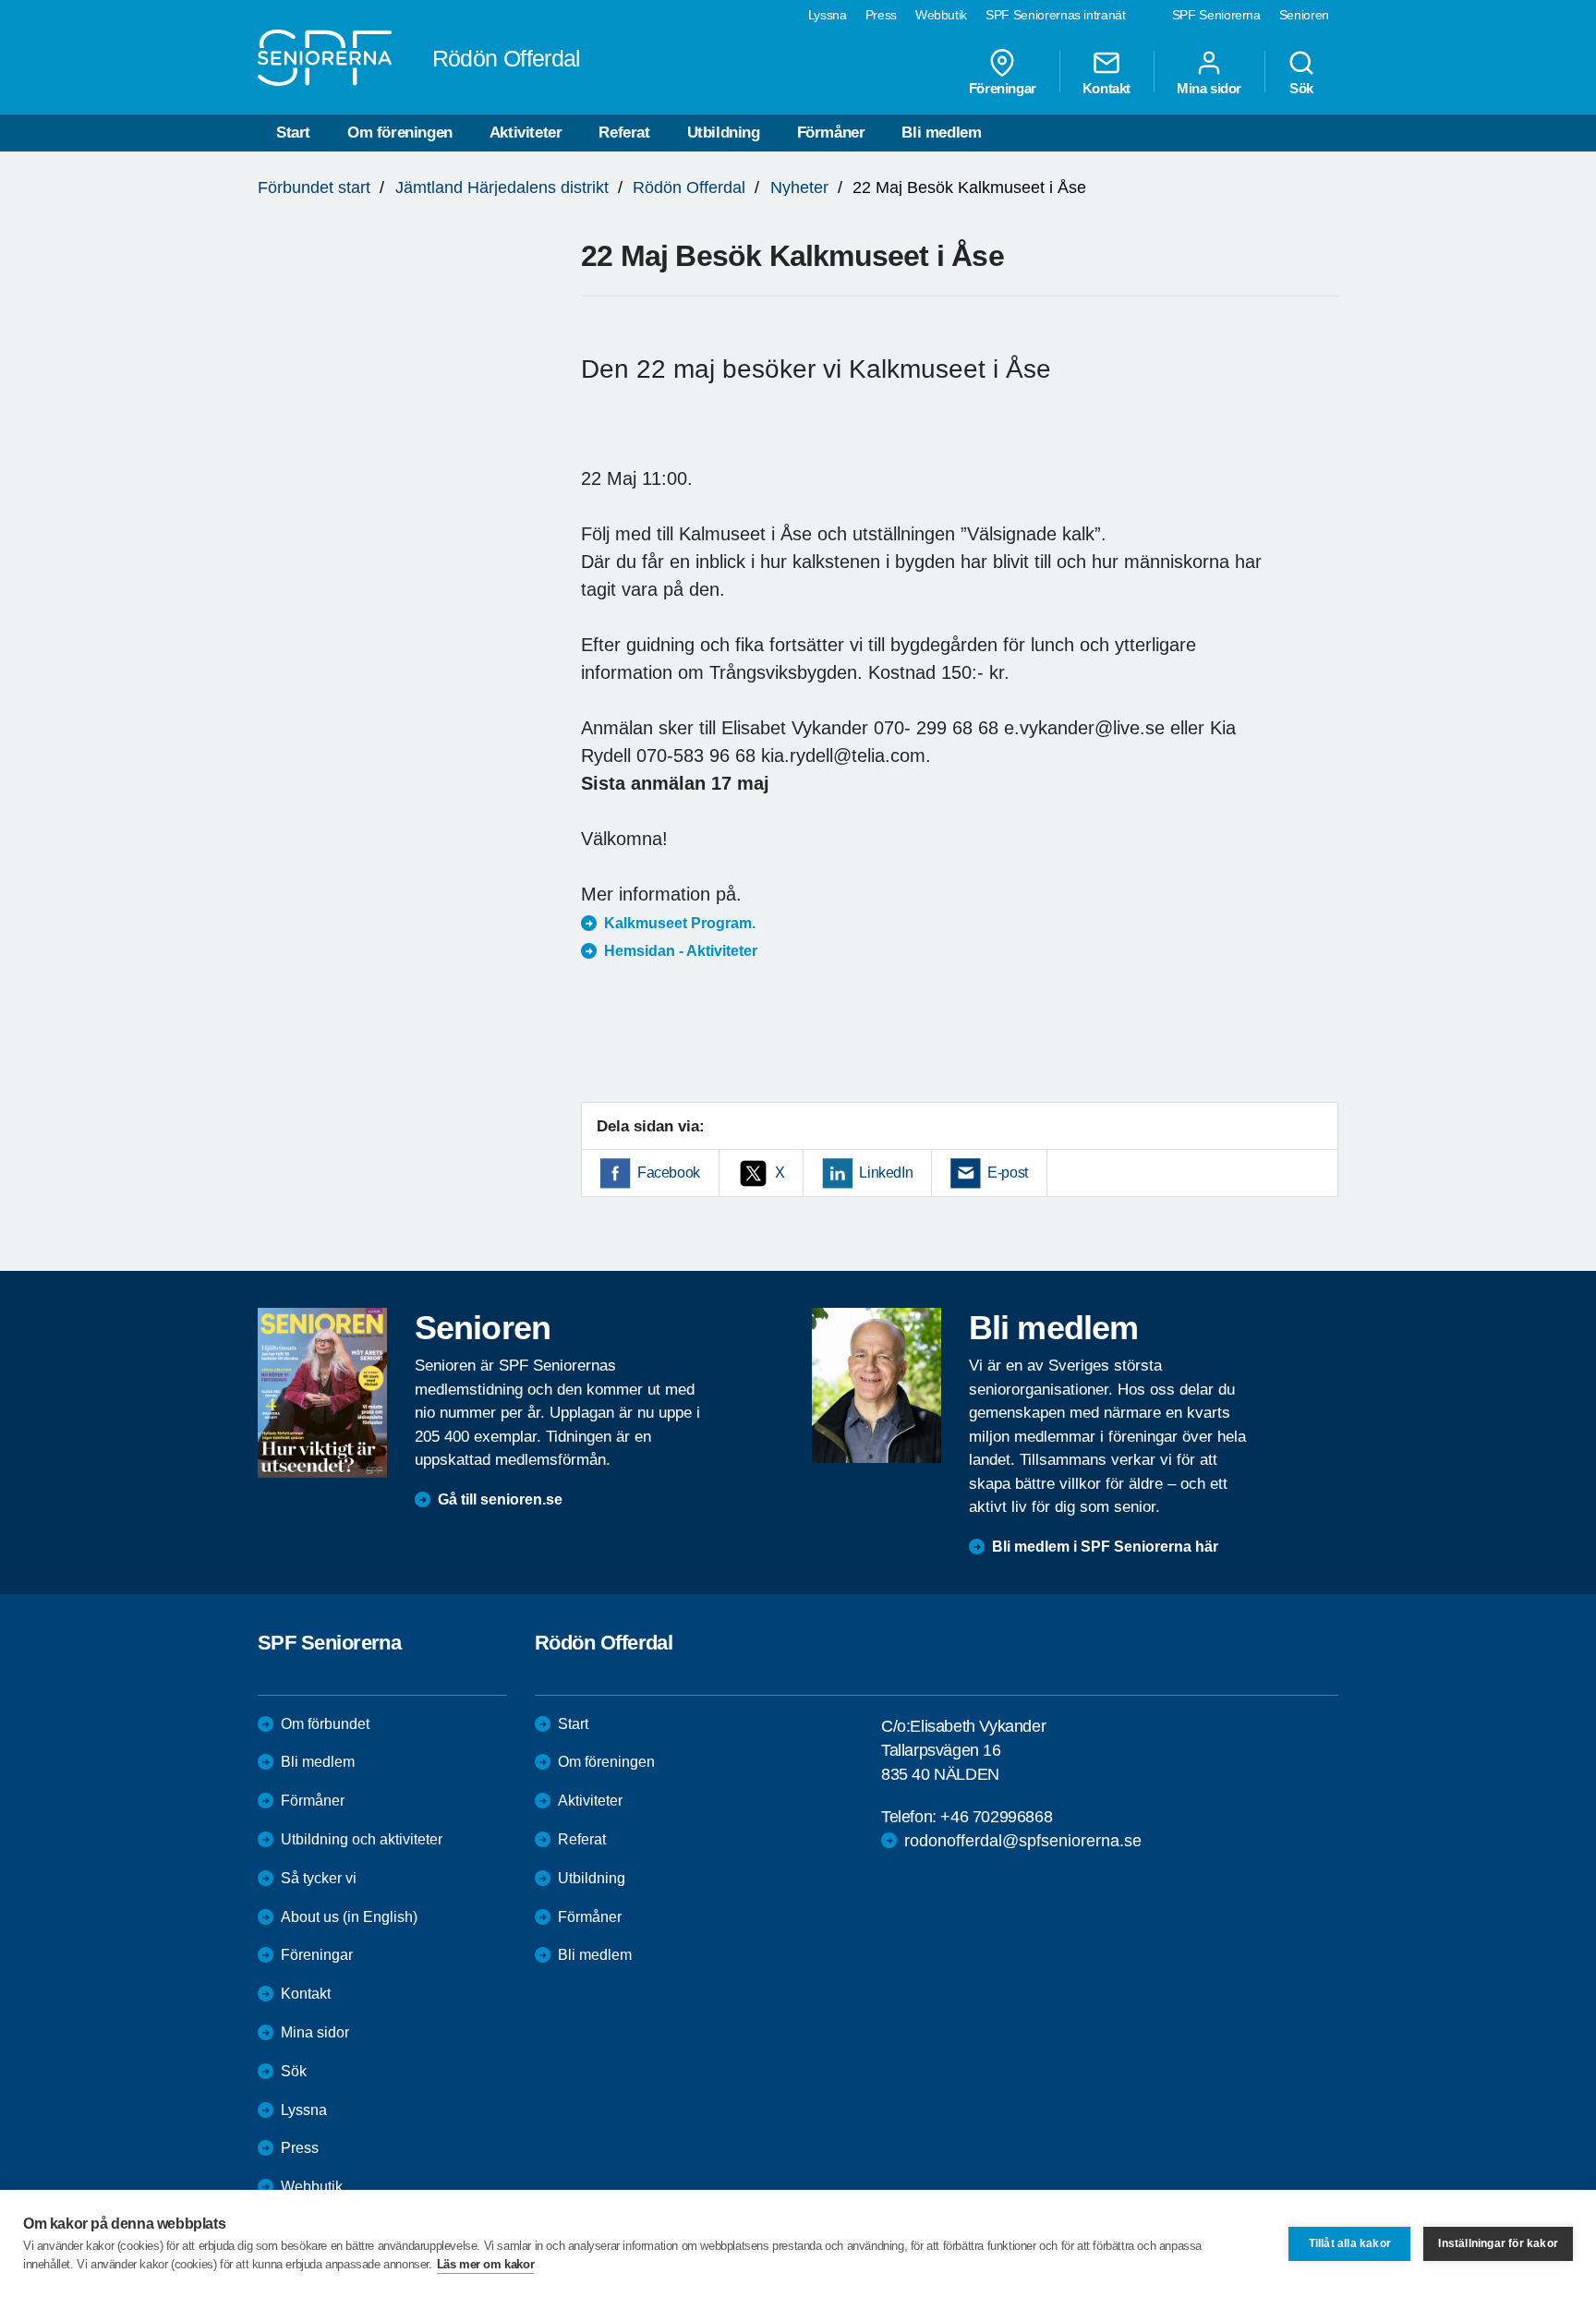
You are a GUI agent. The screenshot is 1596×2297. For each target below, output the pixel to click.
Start (293, 133)
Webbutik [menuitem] (941, 15)
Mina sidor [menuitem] (1209, 88)
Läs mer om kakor (486, 2264)
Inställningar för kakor (1498, 2243)
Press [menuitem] (881, 15)
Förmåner (831, 133)
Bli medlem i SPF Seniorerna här (1105, 1547)
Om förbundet (325, 1724)
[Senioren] (322, 1393)
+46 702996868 (996, 1817)
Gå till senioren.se (500, 1499)
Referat (624, 133)
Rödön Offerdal (689, 187)
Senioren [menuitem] (1304, 15)
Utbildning (724, 133)
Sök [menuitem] (1301, 88)
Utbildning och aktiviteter (362, 1839)
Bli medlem (941, 133)
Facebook (669, 1173)
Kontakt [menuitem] (1106, 88)
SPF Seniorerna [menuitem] (1216, 15)
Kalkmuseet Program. (680, 923)
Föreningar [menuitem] (1003, 88)
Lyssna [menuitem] (828, 15)
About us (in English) (349, 1917)
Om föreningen (400, 133)
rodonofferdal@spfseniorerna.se (1023, 1841)
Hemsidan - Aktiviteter (681, 951)
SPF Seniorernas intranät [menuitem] (1056, 15)
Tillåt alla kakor (1350, 2243)
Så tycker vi (319, 1878)
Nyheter (799, 187)
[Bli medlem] (877, 1385)
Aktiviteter (526, 133)
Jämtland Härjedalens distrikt (502, 187)
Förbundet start (314, 187)
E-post (1008, 1173)
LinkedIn (886, 1173)
